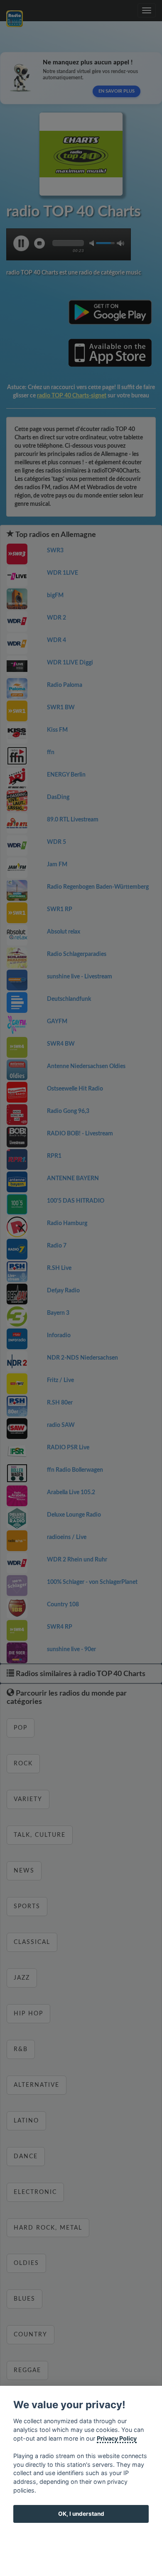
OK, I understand (81, 2514)
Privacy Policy (117, 2438)
